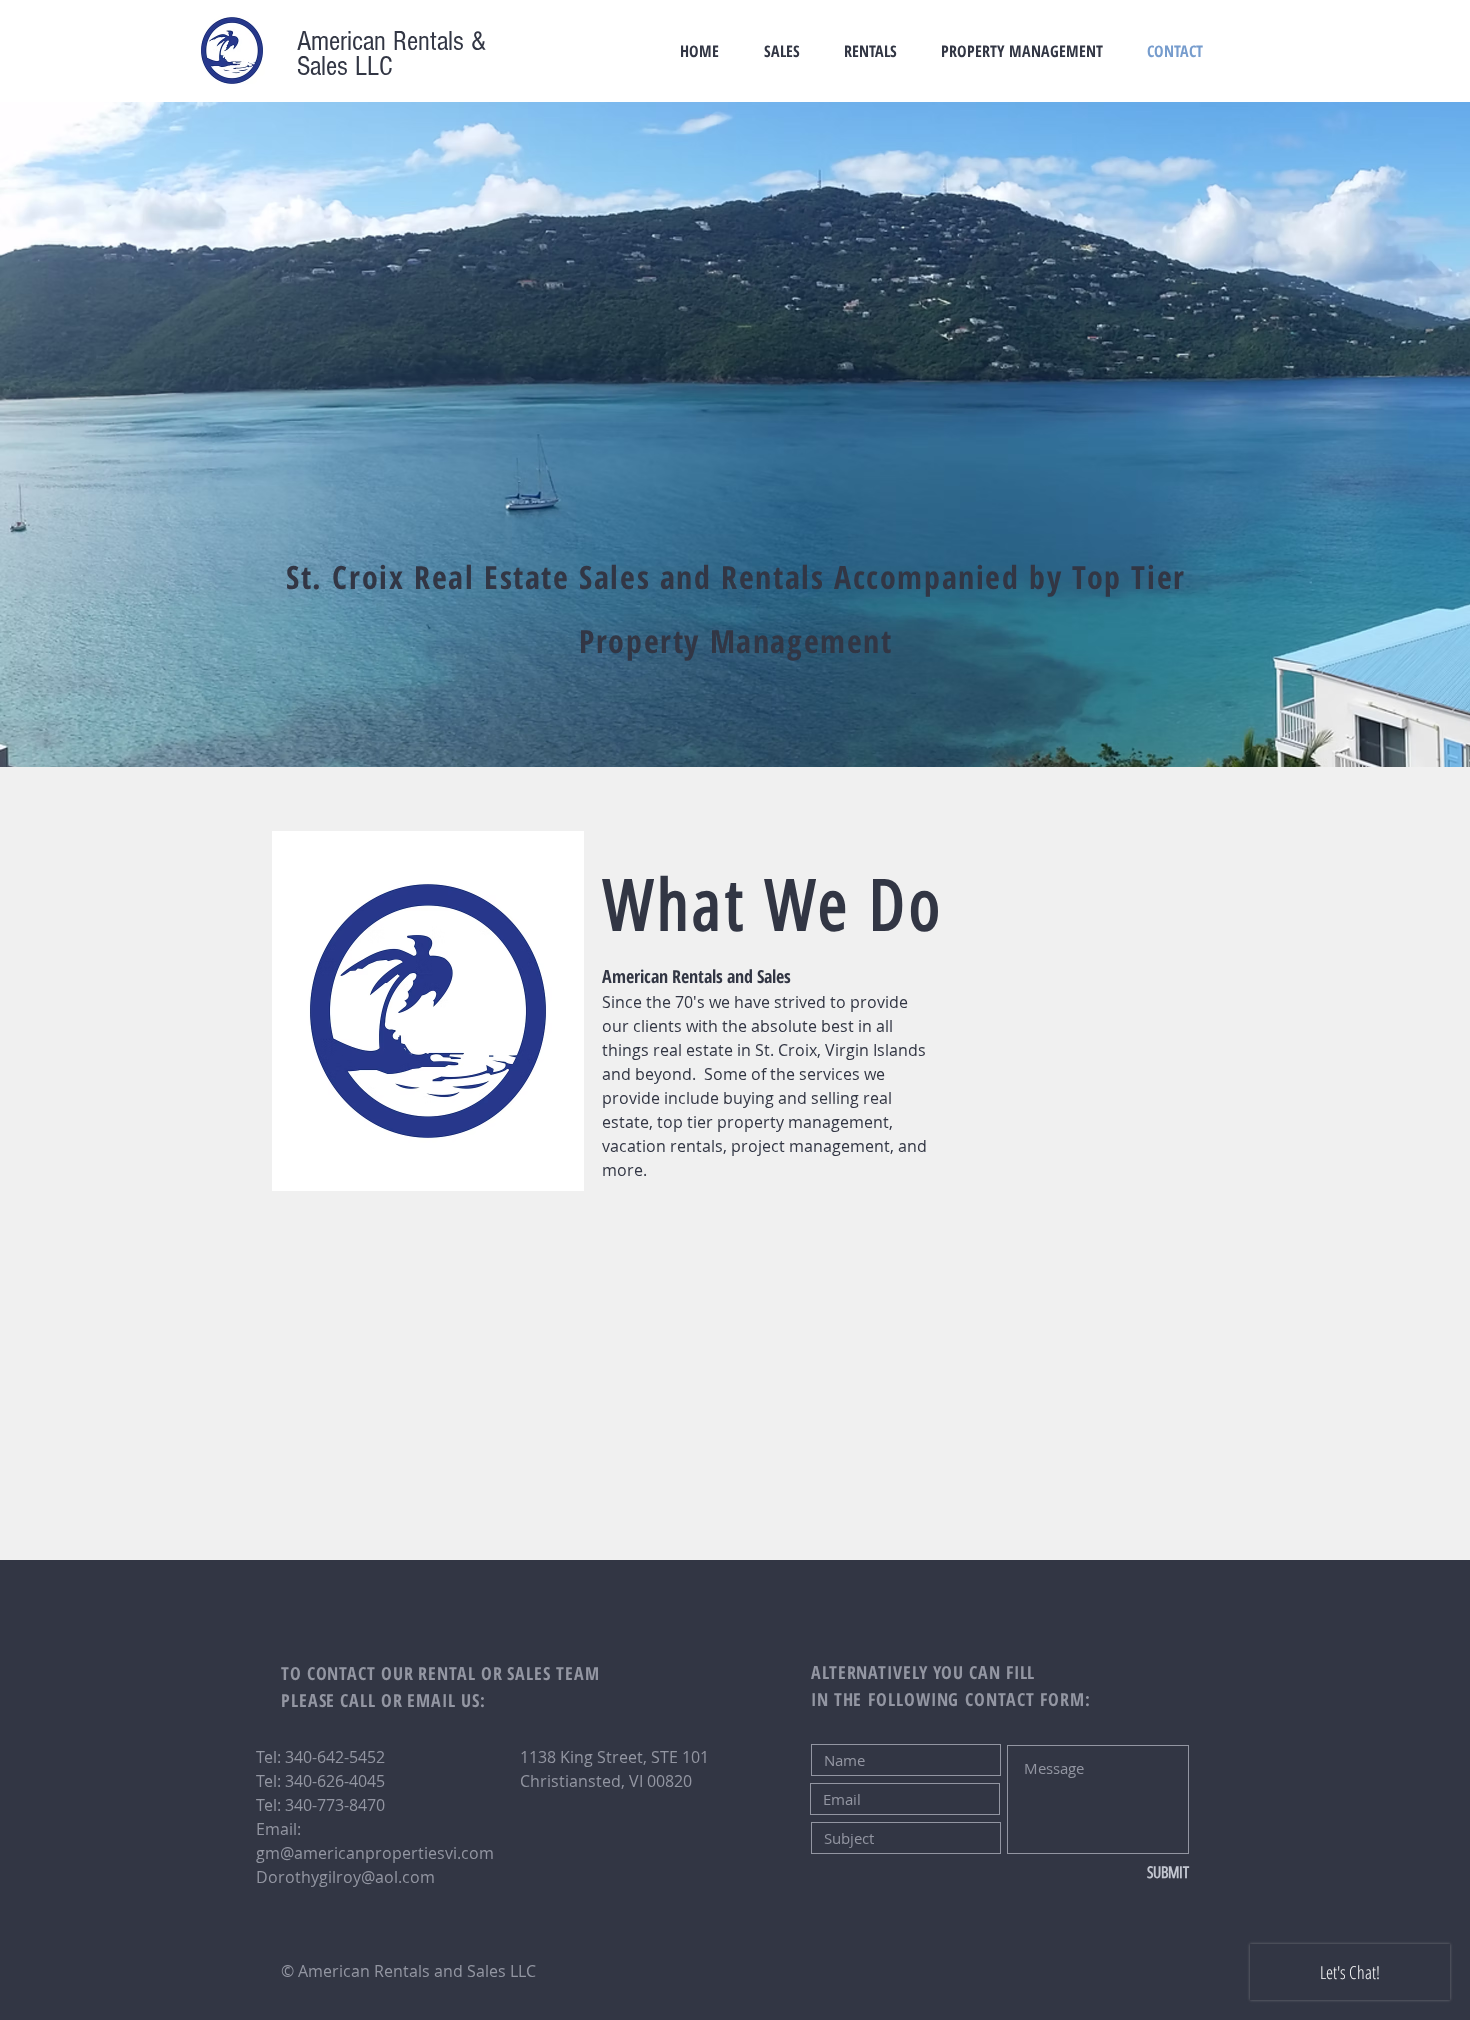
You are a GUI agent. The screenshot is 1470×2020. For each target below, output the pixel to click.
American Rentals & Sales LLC (391, 54)
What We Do (773, 905)
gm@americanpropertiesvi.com (375, 1853)
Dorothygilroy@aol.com (345, 1877)
